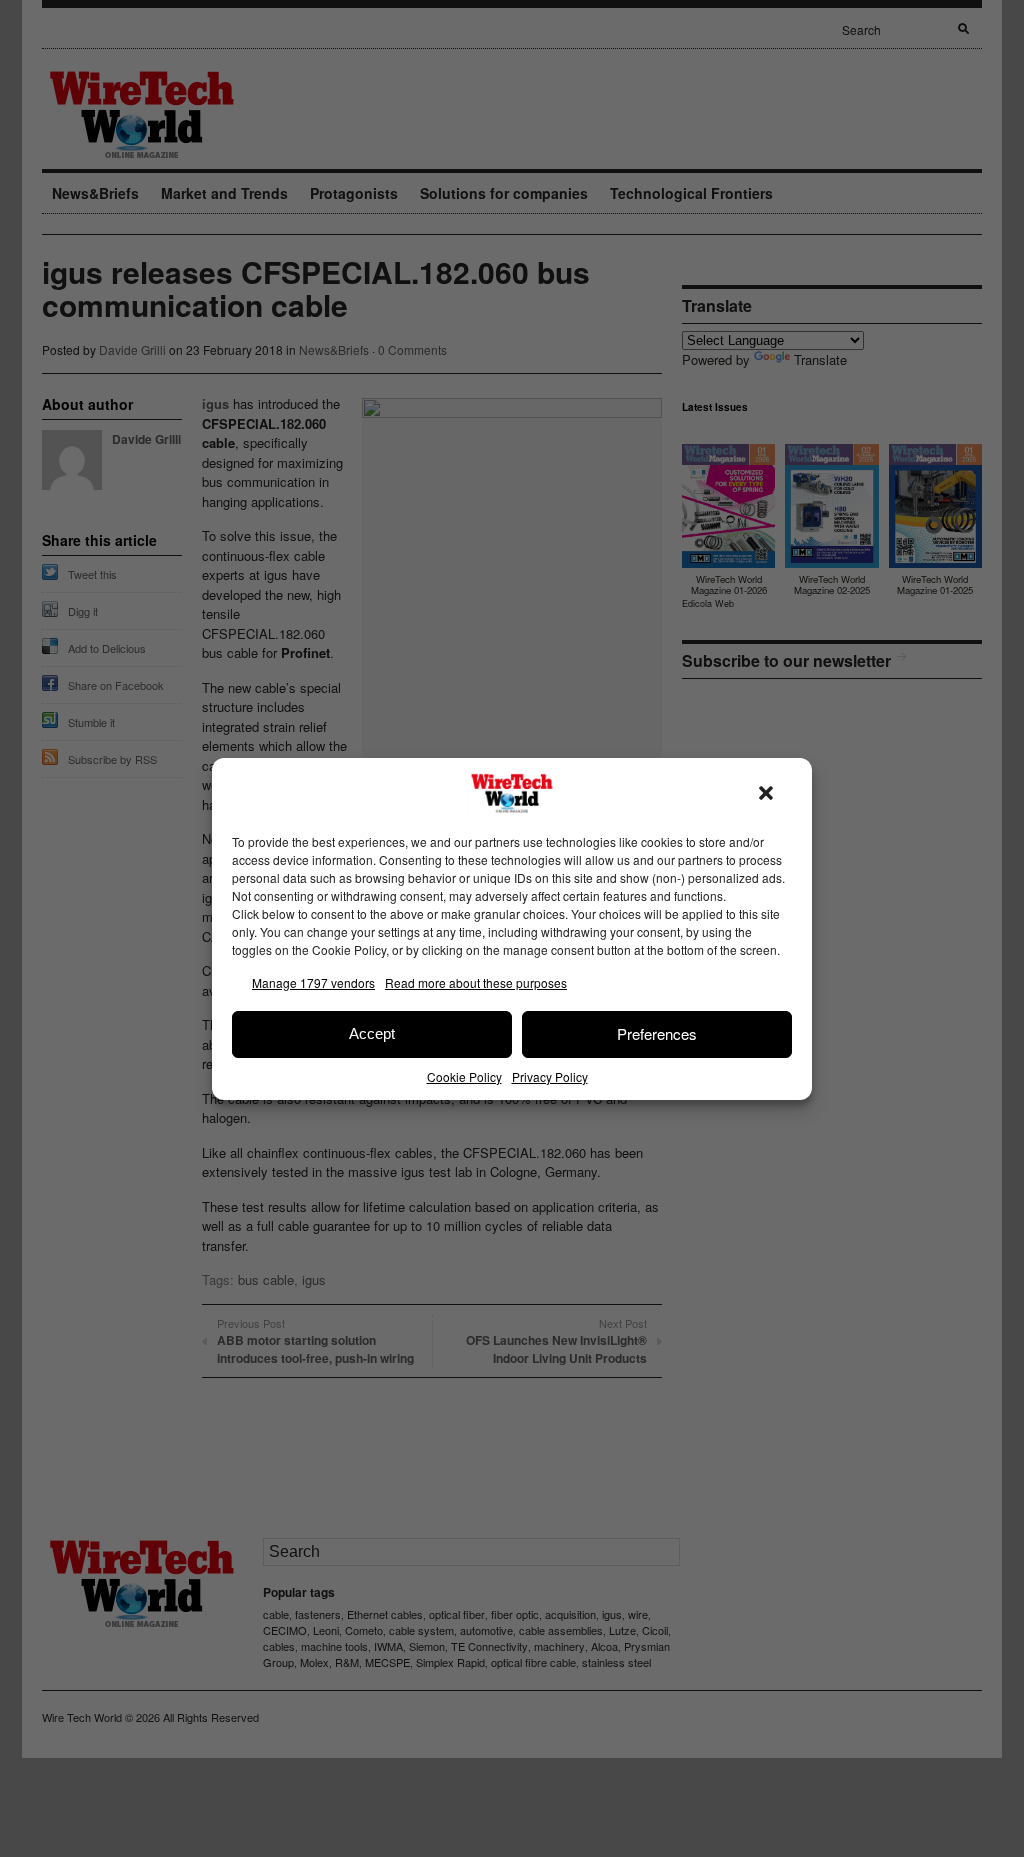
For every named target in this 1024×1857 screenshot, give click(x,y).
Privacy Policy (550, 1076)
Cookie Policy (464, 1076)
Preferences (657, 1033)
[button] (766, 793)
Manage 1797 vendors (313, 982)
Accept (372, 1033)
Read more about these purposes (476, 982)
